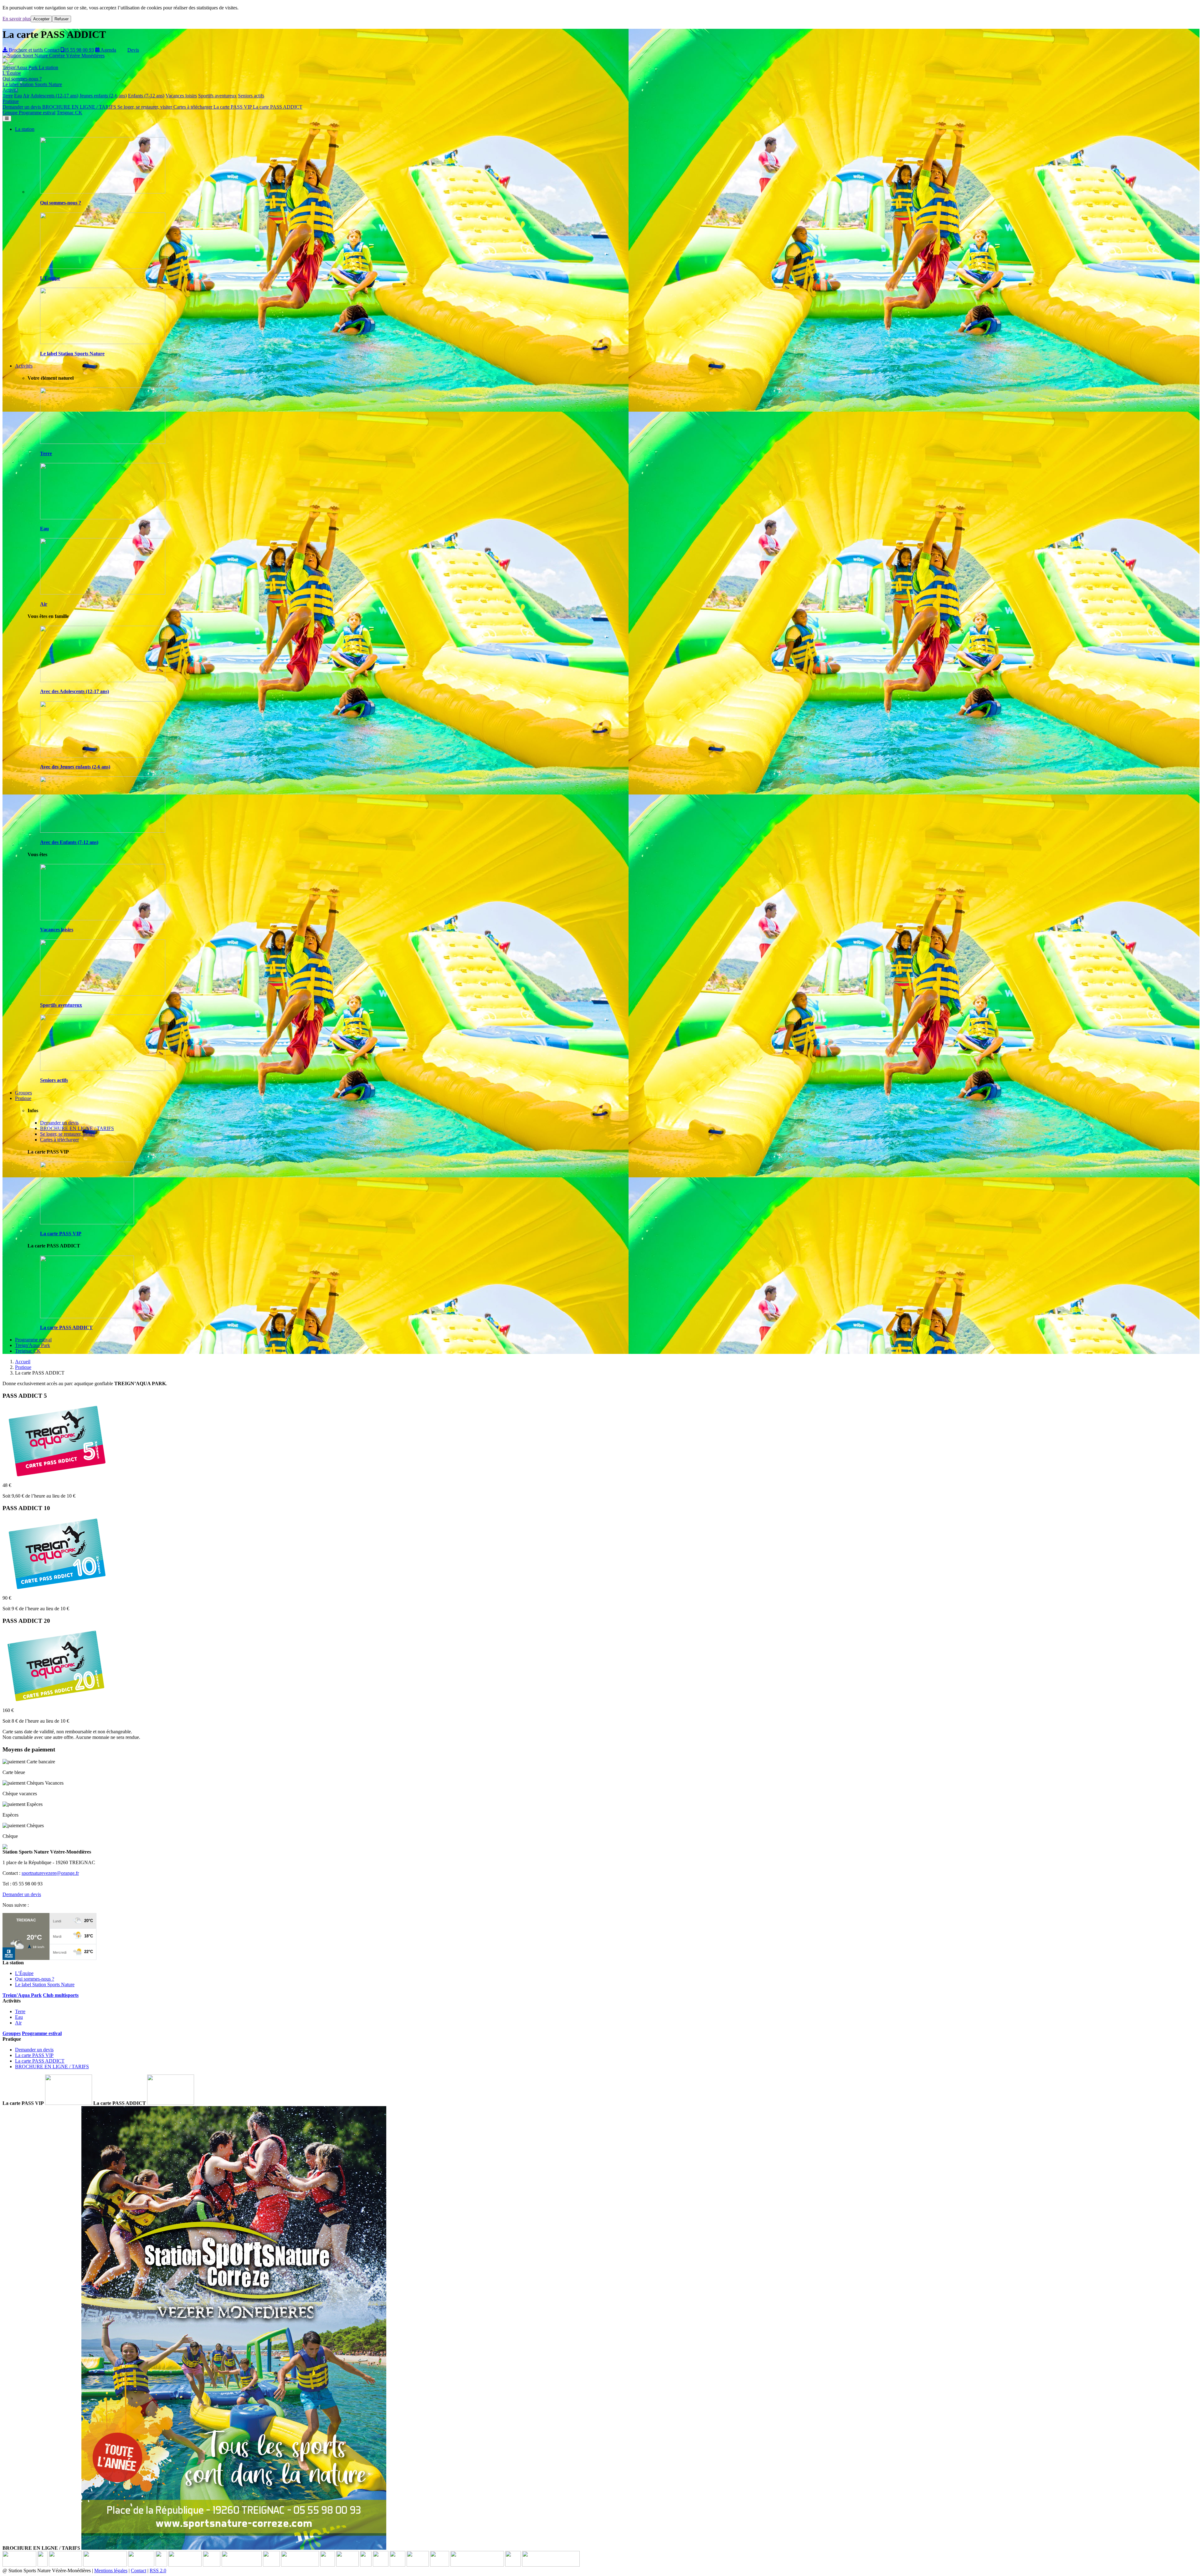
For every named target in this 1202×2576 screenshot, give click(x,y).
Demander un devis (22, 107)
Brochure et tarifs (26, 50)
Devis (133, 50)
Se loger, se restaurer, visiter (145, 107)
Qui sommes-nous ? (22, 79)
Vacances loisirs (181, 96)
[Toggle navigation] (7, 118)
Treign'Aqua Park (21, 67)
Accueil (23, 1362)
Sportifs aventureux (217, 96)
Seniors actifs (251, 96)
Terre (8, 96)
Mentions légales (111, 2571)
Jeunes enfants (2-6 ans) (103, 96)
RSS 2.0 (158, 2571)
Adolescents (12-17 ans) (54, 96)
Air (26, 96)
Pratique (23, 1367)
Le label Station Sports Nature (32, 84)
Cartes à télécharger (193, 107)
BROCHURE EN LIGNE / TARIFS (80, 107)
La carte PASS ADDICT (278, 107)
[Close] (11, 64)
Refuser (62, 19)
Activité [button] (10, 90)
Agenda (108, 50)
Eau (18, 96)
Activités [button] (24, 366)
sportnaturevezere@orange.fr (50, 1873)
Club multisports (61, 1995)
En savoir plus (17, 19)
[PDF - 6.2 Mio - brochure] (234, 2548)
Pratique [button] (11, 101)
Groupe (11, 113)
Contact (52, 50)
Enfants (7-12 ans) (146, 96)
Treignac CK (69, 113)
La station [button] (49, 67)
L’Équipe (12, 73)
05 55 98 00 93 (79, 50)
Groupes (23, 1093)
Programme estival (37, 113)
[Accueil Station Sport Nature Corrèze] (54, 56)
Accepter (41, 19)
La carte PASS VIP (233, 107)
